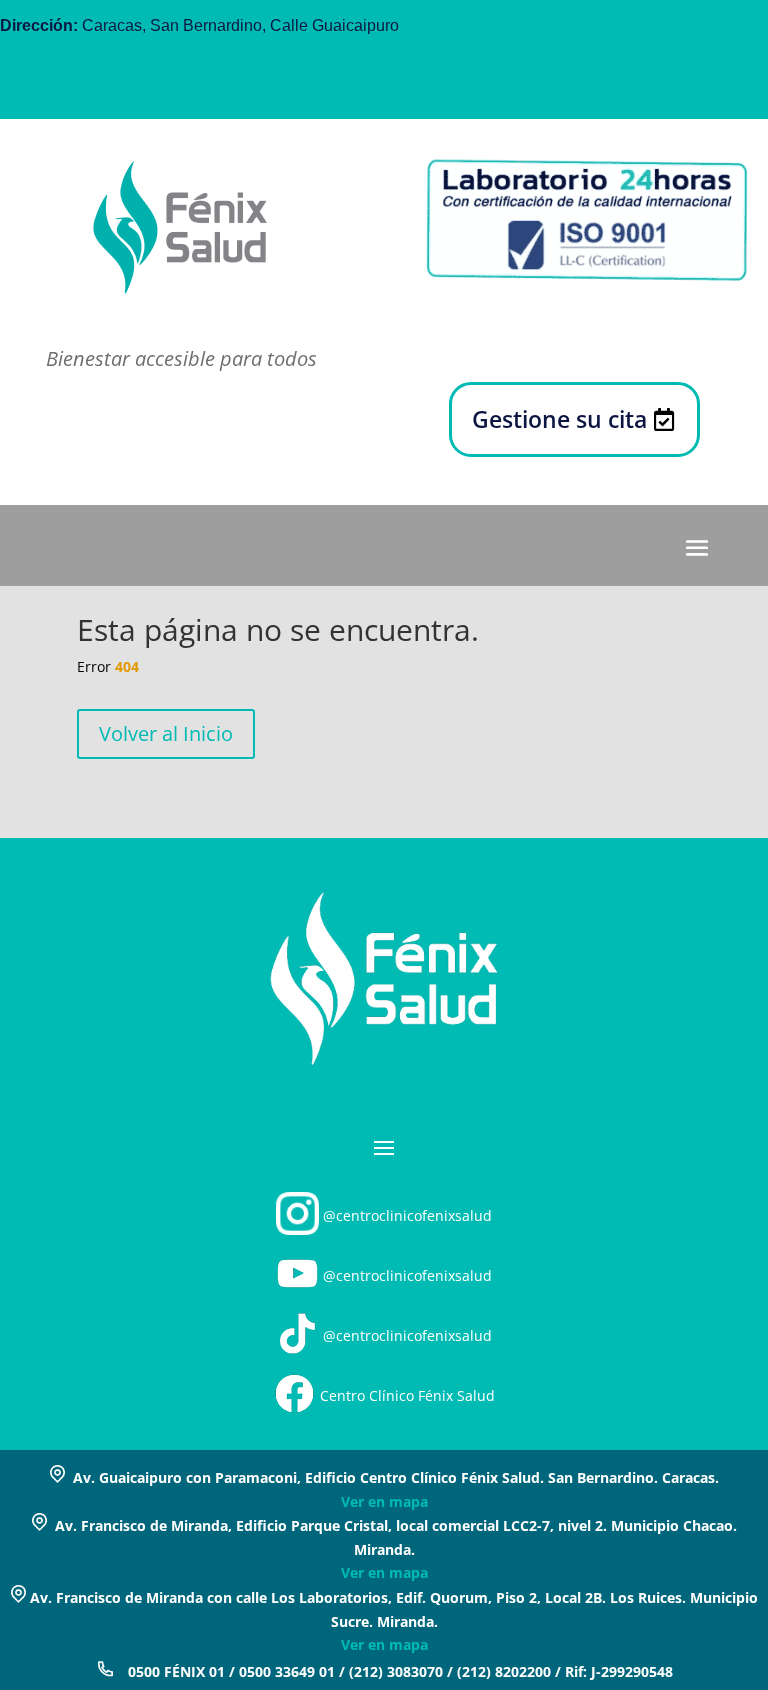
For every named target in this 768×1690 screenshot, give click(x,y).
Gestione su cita (559, 419)
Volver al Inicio (166, 733)
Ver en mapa (384, 1501)
